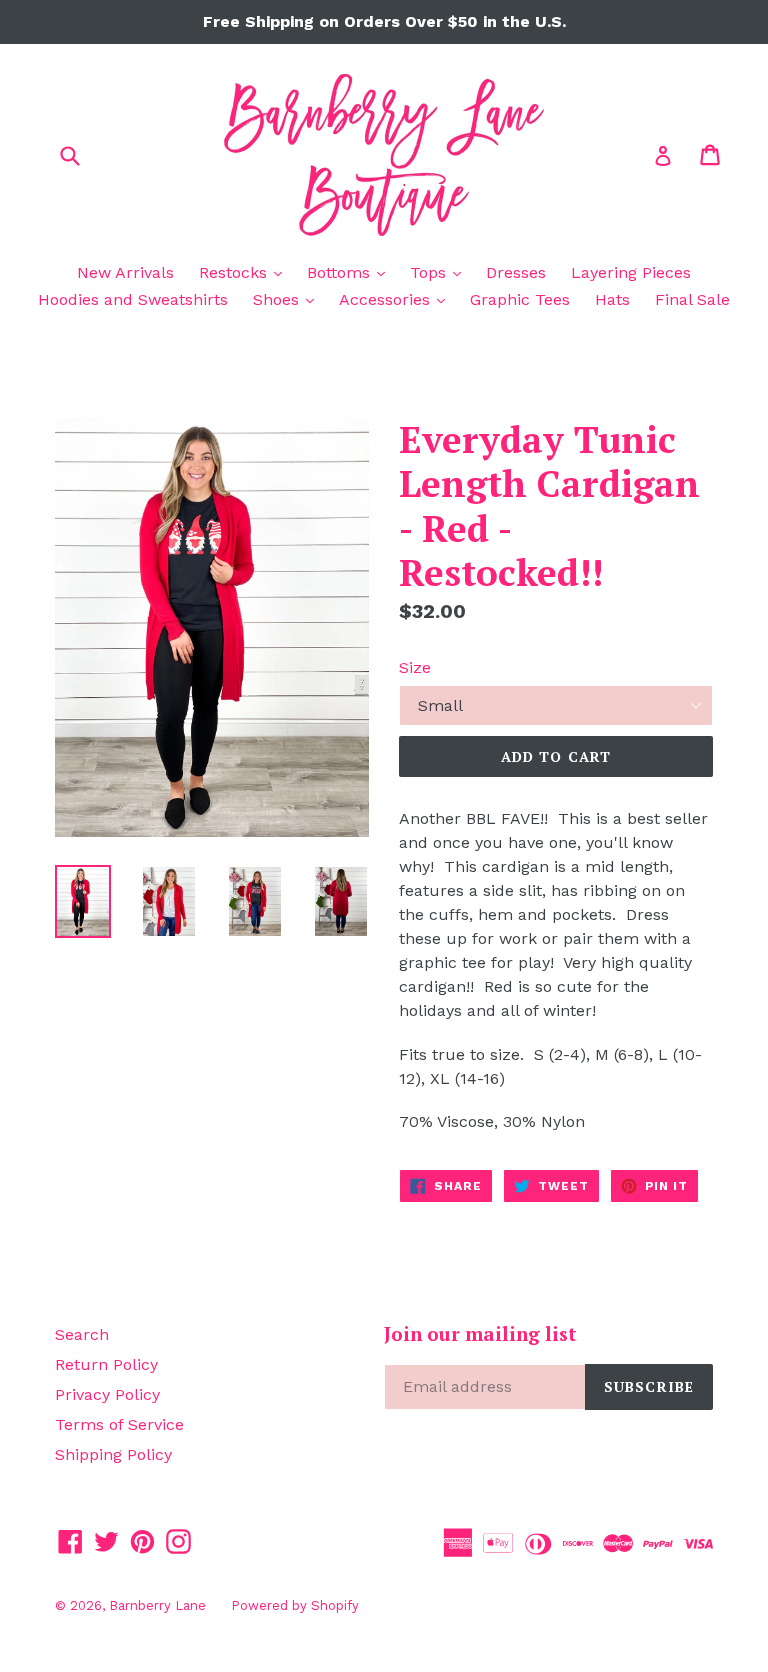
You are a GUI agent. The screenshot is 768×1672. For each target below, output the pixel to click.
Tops (440, 272)
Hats (612, 299)
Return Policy (106, 1364)
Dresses (516, 272)
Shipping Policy (113, 1454)
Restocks (245, 272)
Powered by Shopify (295, 1605)
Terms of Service (119, 1424)
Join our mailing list (480, 1334)
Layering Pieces (631, 272)
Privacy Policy (107, 1394)
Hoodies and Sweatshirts (133, 299)
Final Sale (692, 299)
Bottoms (351, 272)
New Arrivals (125, 272)
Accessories (397, 299)
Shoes (288, 299)
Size (415, 667)
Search (82, 1334)
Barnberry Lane (157, 1605)
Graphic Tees (520, 299)
